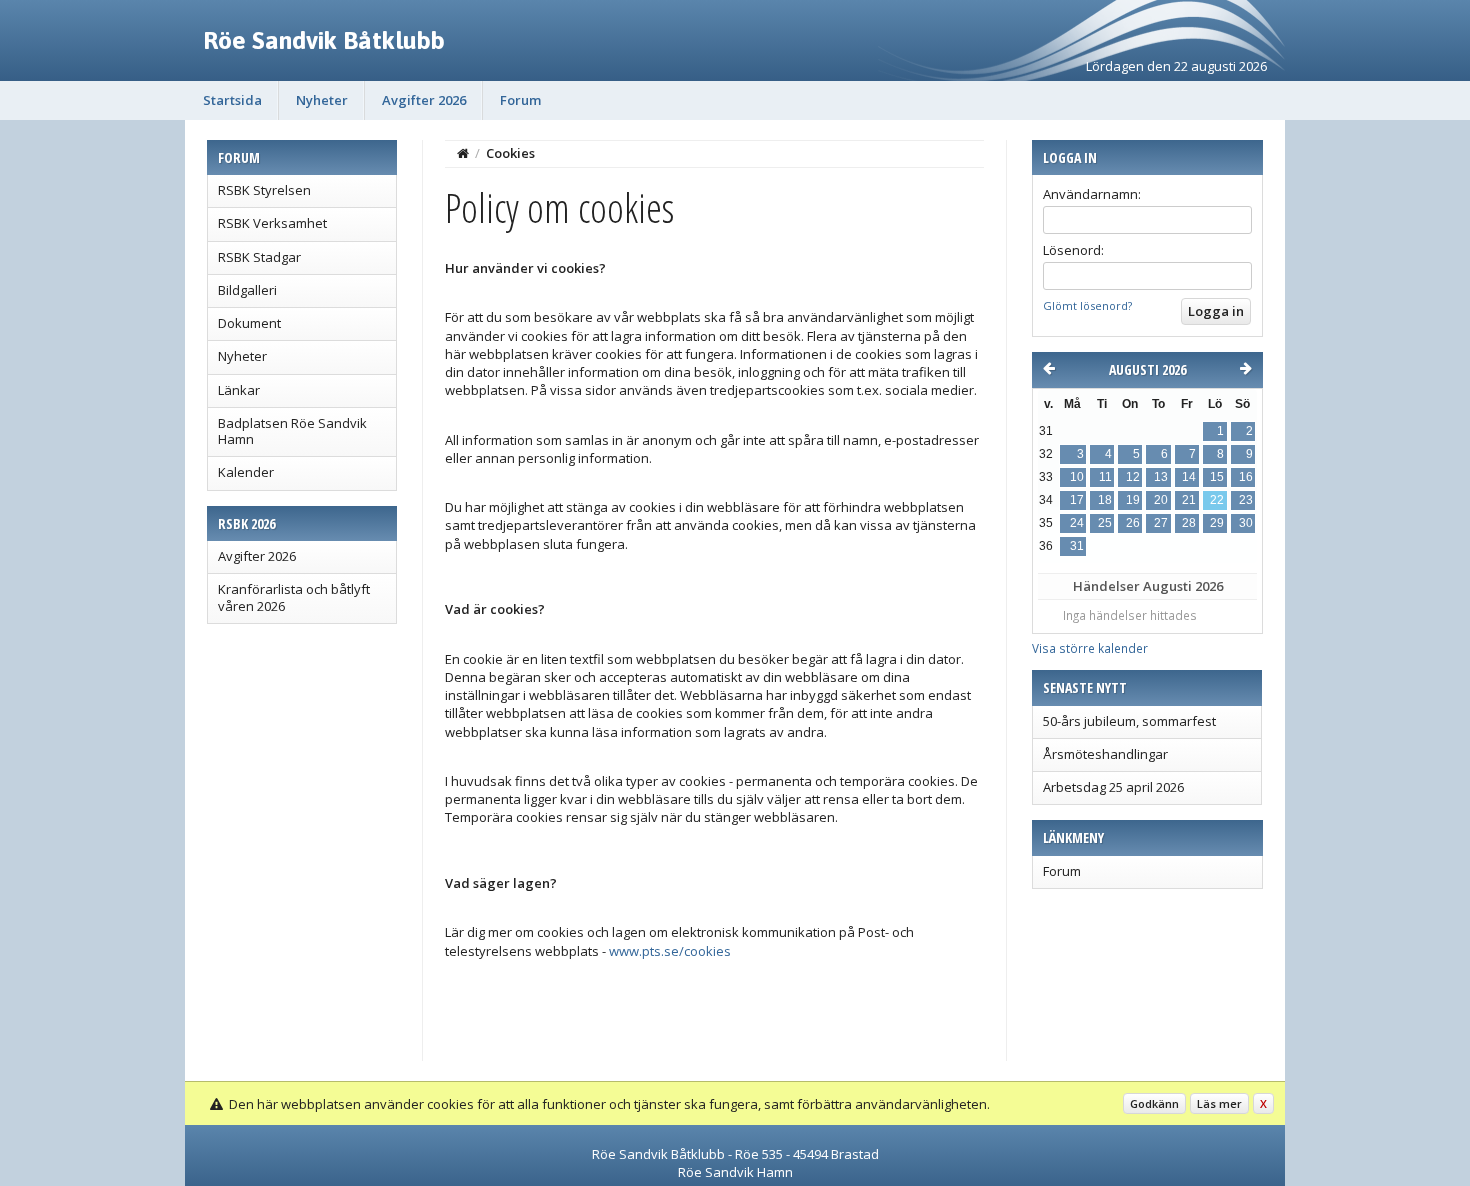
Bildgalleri (247, 290)
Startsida (232, 100)
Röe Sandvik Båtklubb (324, 40)
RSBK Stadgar (259, 257)
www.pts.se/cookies (670, 951)
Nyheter (322, 100)
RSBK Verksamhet (272, 223)
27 (1161, 523)
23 (1246, 500)
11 (1105, 477)
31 (1077, 546)
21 (1189, 500)
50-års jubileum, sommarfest (1129, 721)
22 (1217, 500)
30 (1246, 523)
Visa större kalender (1090, 648)
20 (1161, 500)
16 (1246, 477)
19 (1133, 500)
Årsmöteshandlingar (1105, 754)
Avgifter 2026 (424, 100)
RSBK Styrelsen (264, 190)
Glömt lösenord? (1087, 305)
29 (1217, 523)
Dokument (249, 323)
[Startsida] (463, 153)
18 (1105, 500)
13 (1161, 477)
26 (1133, 523)
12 (1133, 477)
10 (1077, 477)
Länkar (239, 390)
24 (1077, 523)
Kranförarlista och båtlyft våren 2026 (294, 597)
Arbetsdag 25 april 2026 (1113, 787)
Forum (520, 100)
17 (1077, 500)
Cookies (510, 153)
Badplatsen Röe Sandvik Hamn (292, 431)
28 (1189, 523)
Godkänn (1154, 1103)
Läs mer (1219, 1103)
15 (1217, 477)
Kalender (246, 472)
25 (1105, 523)
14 (1189, 477)
